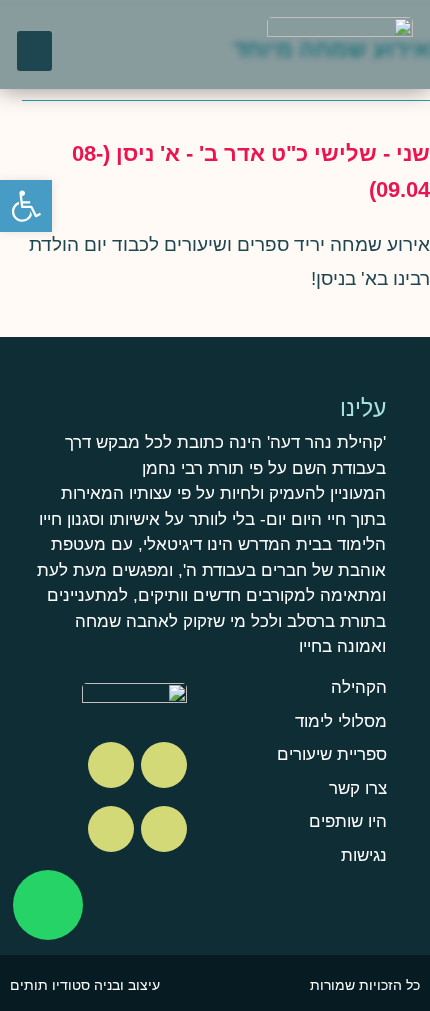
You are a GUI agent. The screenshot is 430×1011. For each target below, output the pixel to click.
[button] (34, 51)
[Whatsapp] (48, 905)
